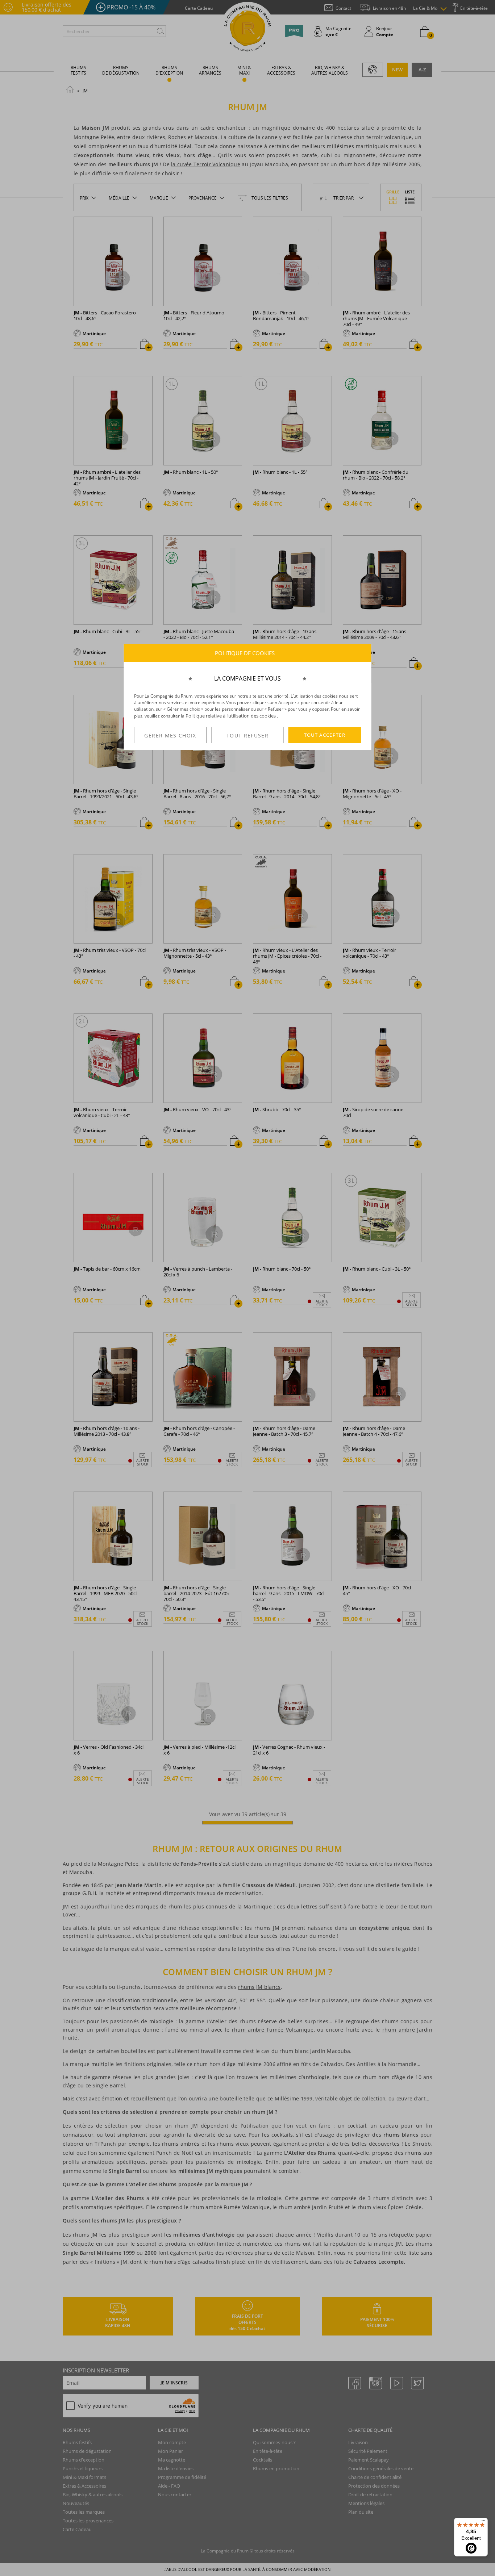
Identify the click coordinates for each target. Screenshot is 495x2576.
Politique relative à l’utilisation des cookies (231, 716)
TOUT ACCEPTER (325, 735)
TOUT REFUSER (247, 735)
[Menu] (483, 2522)
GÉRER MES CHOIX (170, 735)
